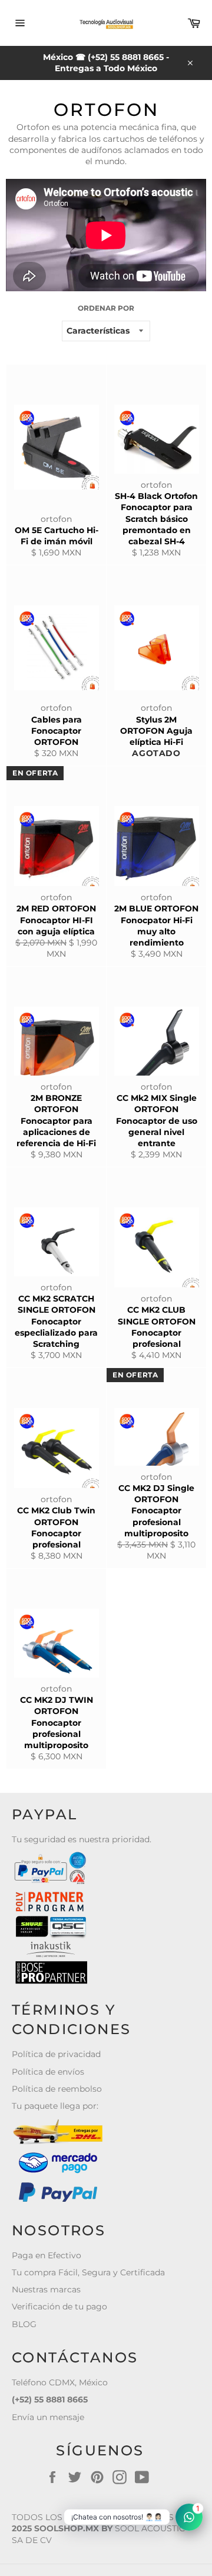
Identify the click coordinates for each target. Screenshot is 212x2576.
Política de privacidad (56, 2054)
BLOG (24, 2324)
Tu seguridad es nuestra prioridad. (82, 1839)
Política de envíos (48, 2072)
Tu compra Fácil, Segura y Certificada (88, 2272)
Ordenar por (106, 308)
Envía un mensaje (48, 2417)
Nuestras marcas (46, 2289)
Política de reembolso (57, 2089)
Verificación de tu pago (59, 2307)
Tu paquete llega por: (55, 2106)
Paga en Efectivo (47, 2255)
